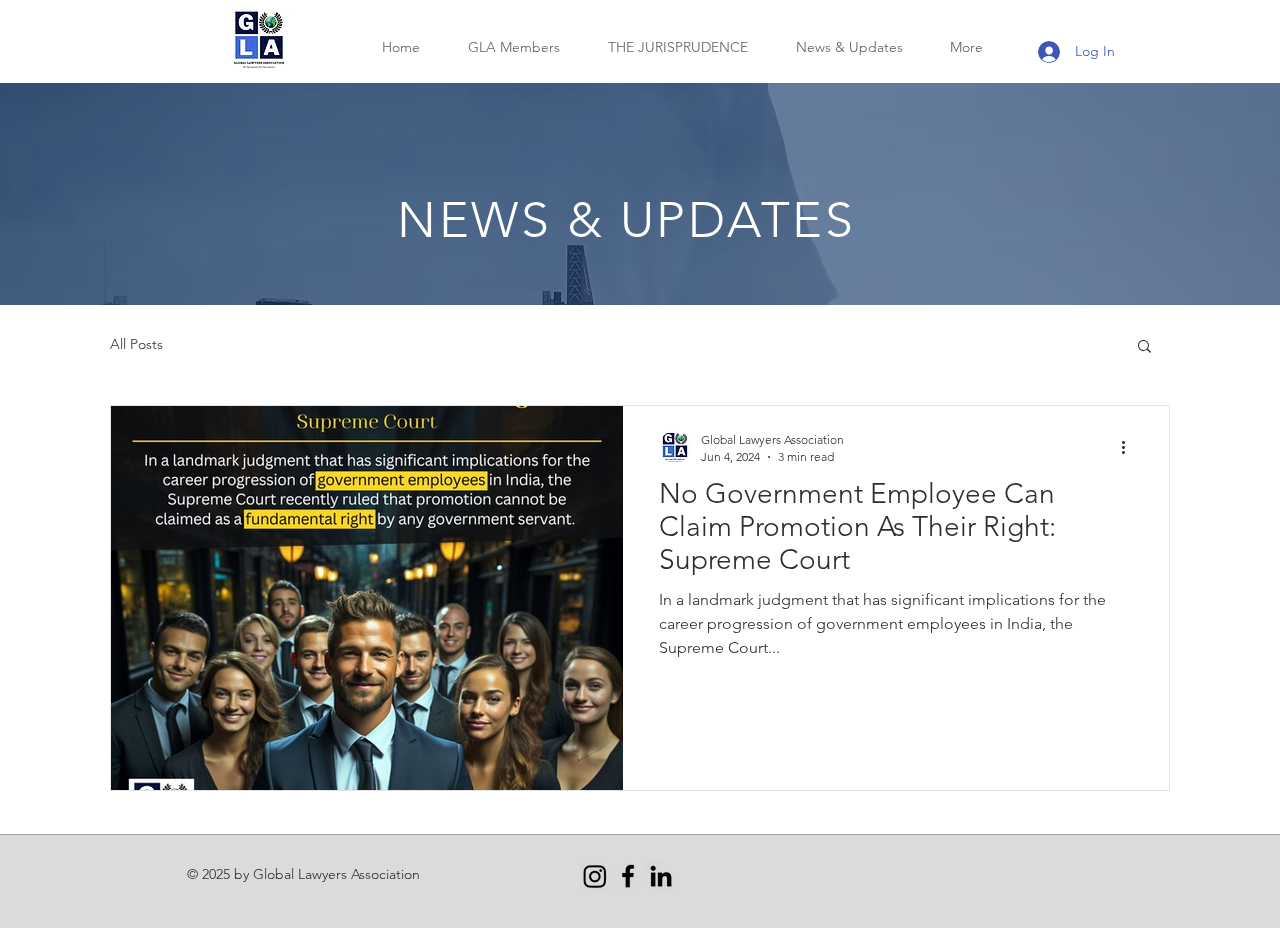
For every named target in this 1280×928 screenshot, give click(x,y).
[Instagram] (595, 876)
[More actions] (1130, 447)
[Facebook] (628, 876)
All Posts (136, 344)
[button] (1144, 347)
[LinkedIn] (661, 876)
